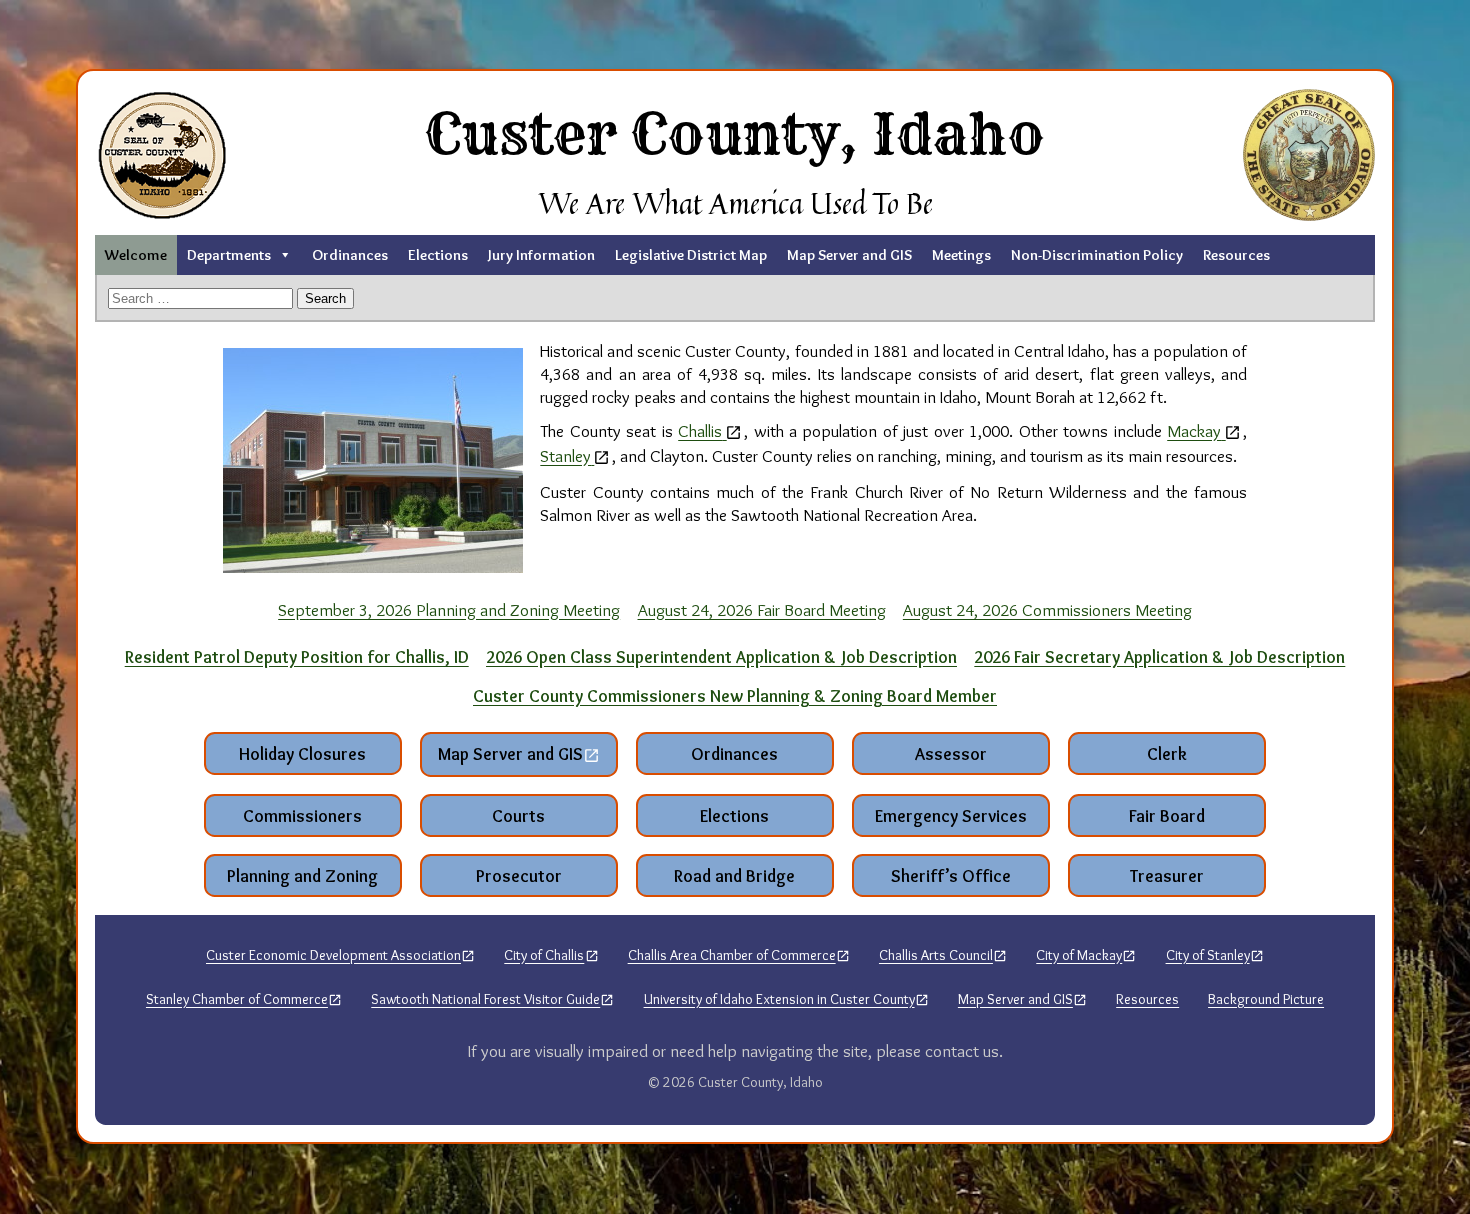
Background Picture (1266, 999)
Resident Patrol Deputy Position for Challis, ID (297, 656)
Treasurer (1167, 875)
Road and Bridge (734, 875)
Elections (438, 255)
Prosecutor (519, 875)
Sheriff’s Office (951, 875)
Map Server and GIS (849, 255)
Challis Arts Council (936, 955)
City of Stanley (1208, 955)
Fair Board (1167, 815)
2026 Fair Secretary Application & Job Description (1159, 656)
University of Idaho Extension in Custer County (779, 999)
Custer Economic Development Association (333, 955)
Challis (700, 430)
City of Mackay (1079, 955)
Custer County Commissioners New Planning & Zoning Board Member (735, 695)
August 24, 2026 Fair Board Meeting (762, 609)
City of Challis (544, 955)
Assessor (951, 753)
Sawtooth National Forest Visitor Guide (485, 999)
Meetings (961, 255)
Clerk (1167, 753)
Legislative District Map (691, 255)
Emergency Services (951, 815)
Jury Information (541, 255)
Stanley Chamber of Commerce (237, 999)
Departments (229, 255)
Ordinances (350, 255)
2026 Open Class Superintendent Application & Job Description (721, 656)
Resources (1236, 255)
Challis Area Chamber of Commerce (732, 955)
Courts (518, 815)
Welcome (136, 255)
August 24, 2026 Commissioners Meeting (1047, 609)
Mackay (1194, 430)
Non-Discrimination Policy (1097, 255)
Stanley (565, 455)
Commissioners (302, 815)
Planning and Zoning (302, 875)
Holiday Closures (302, 753)
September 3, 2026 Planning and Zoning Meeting (449, 609)
